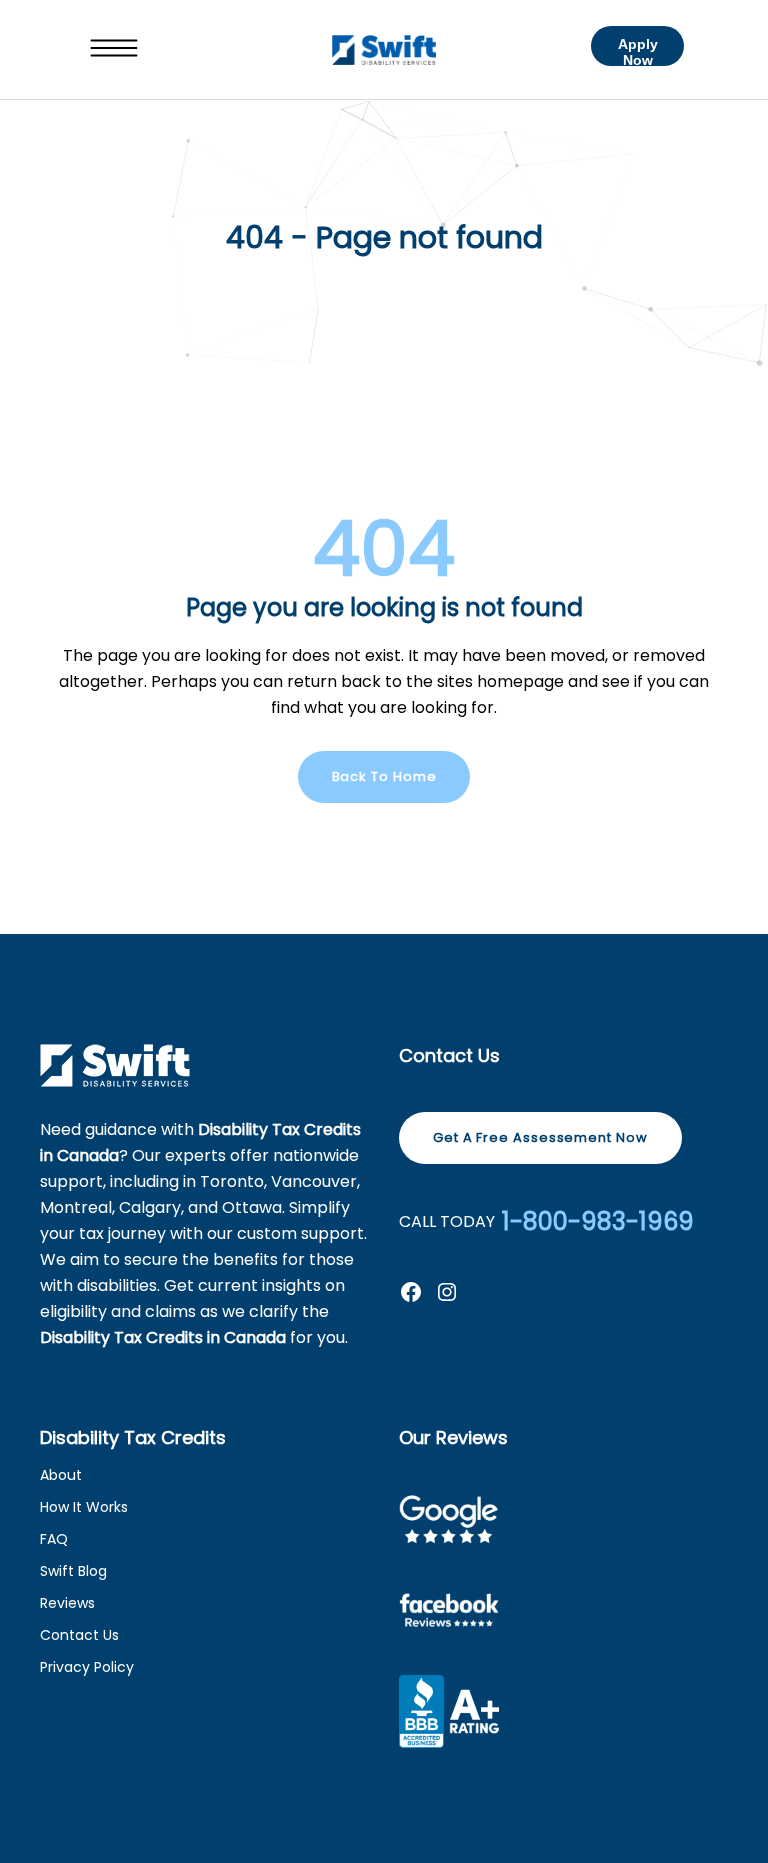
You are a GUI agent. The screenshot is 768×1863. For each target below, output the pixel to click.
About (61, 1475)
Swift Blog (73, 1571)
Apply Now (638, 51)
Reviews (67, 1603)
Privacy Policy (87, 1667)
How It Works (84, 1507)
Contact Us (79, 1635)
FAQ (54, 1539)
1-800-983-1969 (598, 1222)
